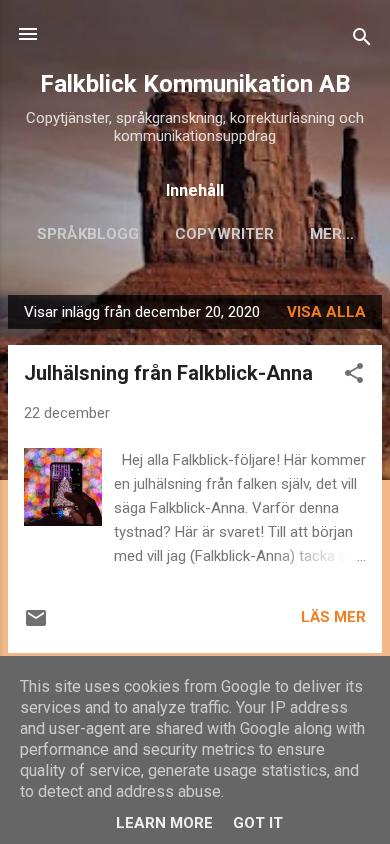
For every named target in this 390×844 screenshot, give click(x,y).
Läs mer (333, 617)
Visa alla (326, 312)
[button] (354, 376)
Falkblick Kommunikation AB (195, 84)
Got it (258, 823)
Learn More (164, 823)
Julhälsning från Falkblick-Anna (168, 373)
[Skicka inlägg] (36, 625)
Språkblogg (88, 234)
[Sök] (362, 40)
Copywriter (224, 234)
